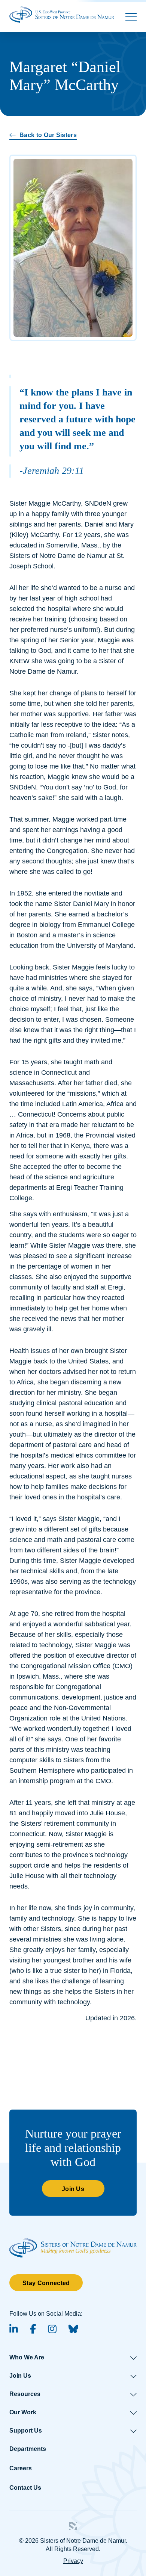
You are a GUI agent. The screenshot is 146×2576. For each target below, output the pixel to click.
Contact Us (25, 2488)
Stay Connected (46, 2283)
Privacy (73, 2561)
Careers (21, 2468)
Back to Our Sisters (48, 135)
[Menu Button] (131, 17)
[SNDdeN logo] (73, 2242)
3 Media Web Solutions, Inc (73, 2526)
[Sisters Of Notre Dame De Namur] (62, 14)
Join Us (73, 2189)
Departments (28, 2449)
